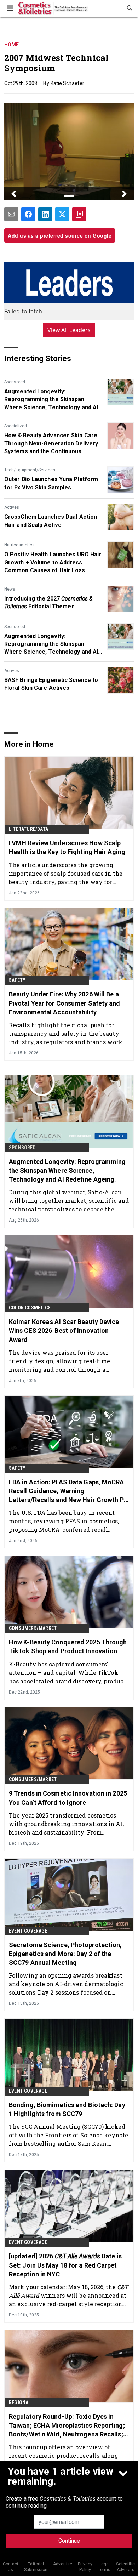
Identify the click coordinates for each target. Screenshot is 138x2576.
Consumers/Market (33, 1628)
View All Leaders (69, 330)
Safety (17, 980)
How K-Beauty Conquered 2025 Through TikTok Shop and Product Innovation (68, 1647)
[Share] (28, 214)
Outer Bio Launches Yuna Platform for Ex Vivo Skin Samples (51, 483)
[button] (14, 194)
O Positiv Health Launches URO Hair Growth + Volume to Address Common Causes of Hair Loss (53, 562)
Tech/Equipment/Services (30, 470)
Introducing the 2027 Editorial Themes (48, 602)
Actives (12, 507)
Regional (20, 2402)
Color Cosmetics (30, 1308)
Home (11, 45)
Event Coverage (28, 1931)
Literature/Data (28, 829)
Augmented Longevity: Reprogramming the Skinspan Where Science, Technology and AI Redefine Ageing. (51, 400)
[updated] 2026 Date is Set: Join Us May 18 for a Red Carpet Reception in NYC (65, 2265)
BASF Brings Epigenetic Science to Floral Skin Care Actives (51, 684)
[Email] (11, 214)
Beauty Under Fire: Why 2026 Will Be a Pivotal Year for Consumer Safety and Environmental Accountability (65, 1003)
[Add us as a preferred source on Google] (79, 214)
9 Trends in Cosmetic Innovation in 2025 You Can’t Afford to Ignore (68, 1798)
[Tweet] (62, 214)
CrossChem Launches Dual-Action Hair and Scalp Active (51, 521)
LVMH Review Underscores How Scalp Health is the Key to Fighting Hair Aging (67, 847)
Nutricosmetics (19, 545)
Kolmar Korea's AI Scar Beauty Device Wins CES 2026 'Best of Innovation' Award (64, 1330)
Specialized (16, 426)
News (10, 589)
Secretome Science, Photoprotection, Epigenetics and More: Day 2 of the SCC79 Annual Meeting (65, 1954)
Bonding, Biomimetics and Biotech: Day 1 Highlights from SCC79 (67, 2109)
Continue (69, 2541)
